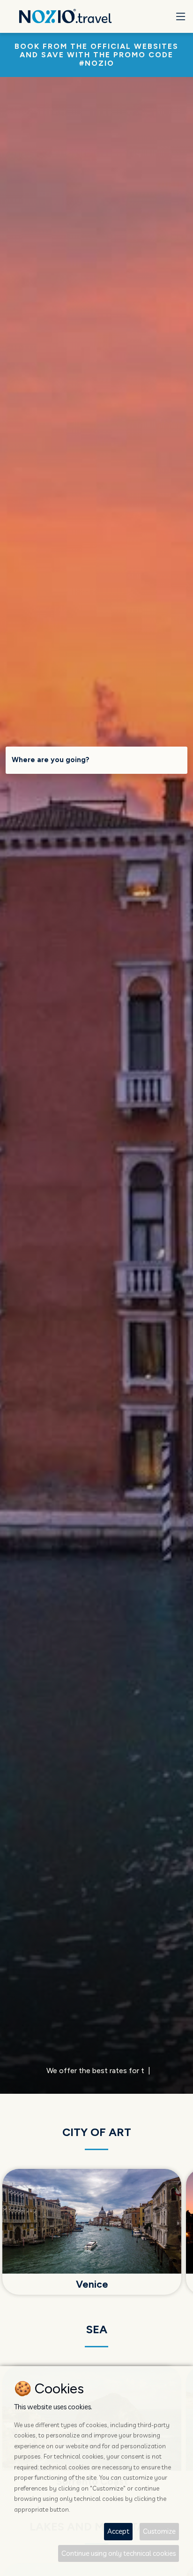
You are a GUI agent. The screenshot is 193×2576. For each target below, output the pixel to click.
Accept (118, 2531)
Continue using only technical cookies (119, 2553)
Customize (159, 2531)
